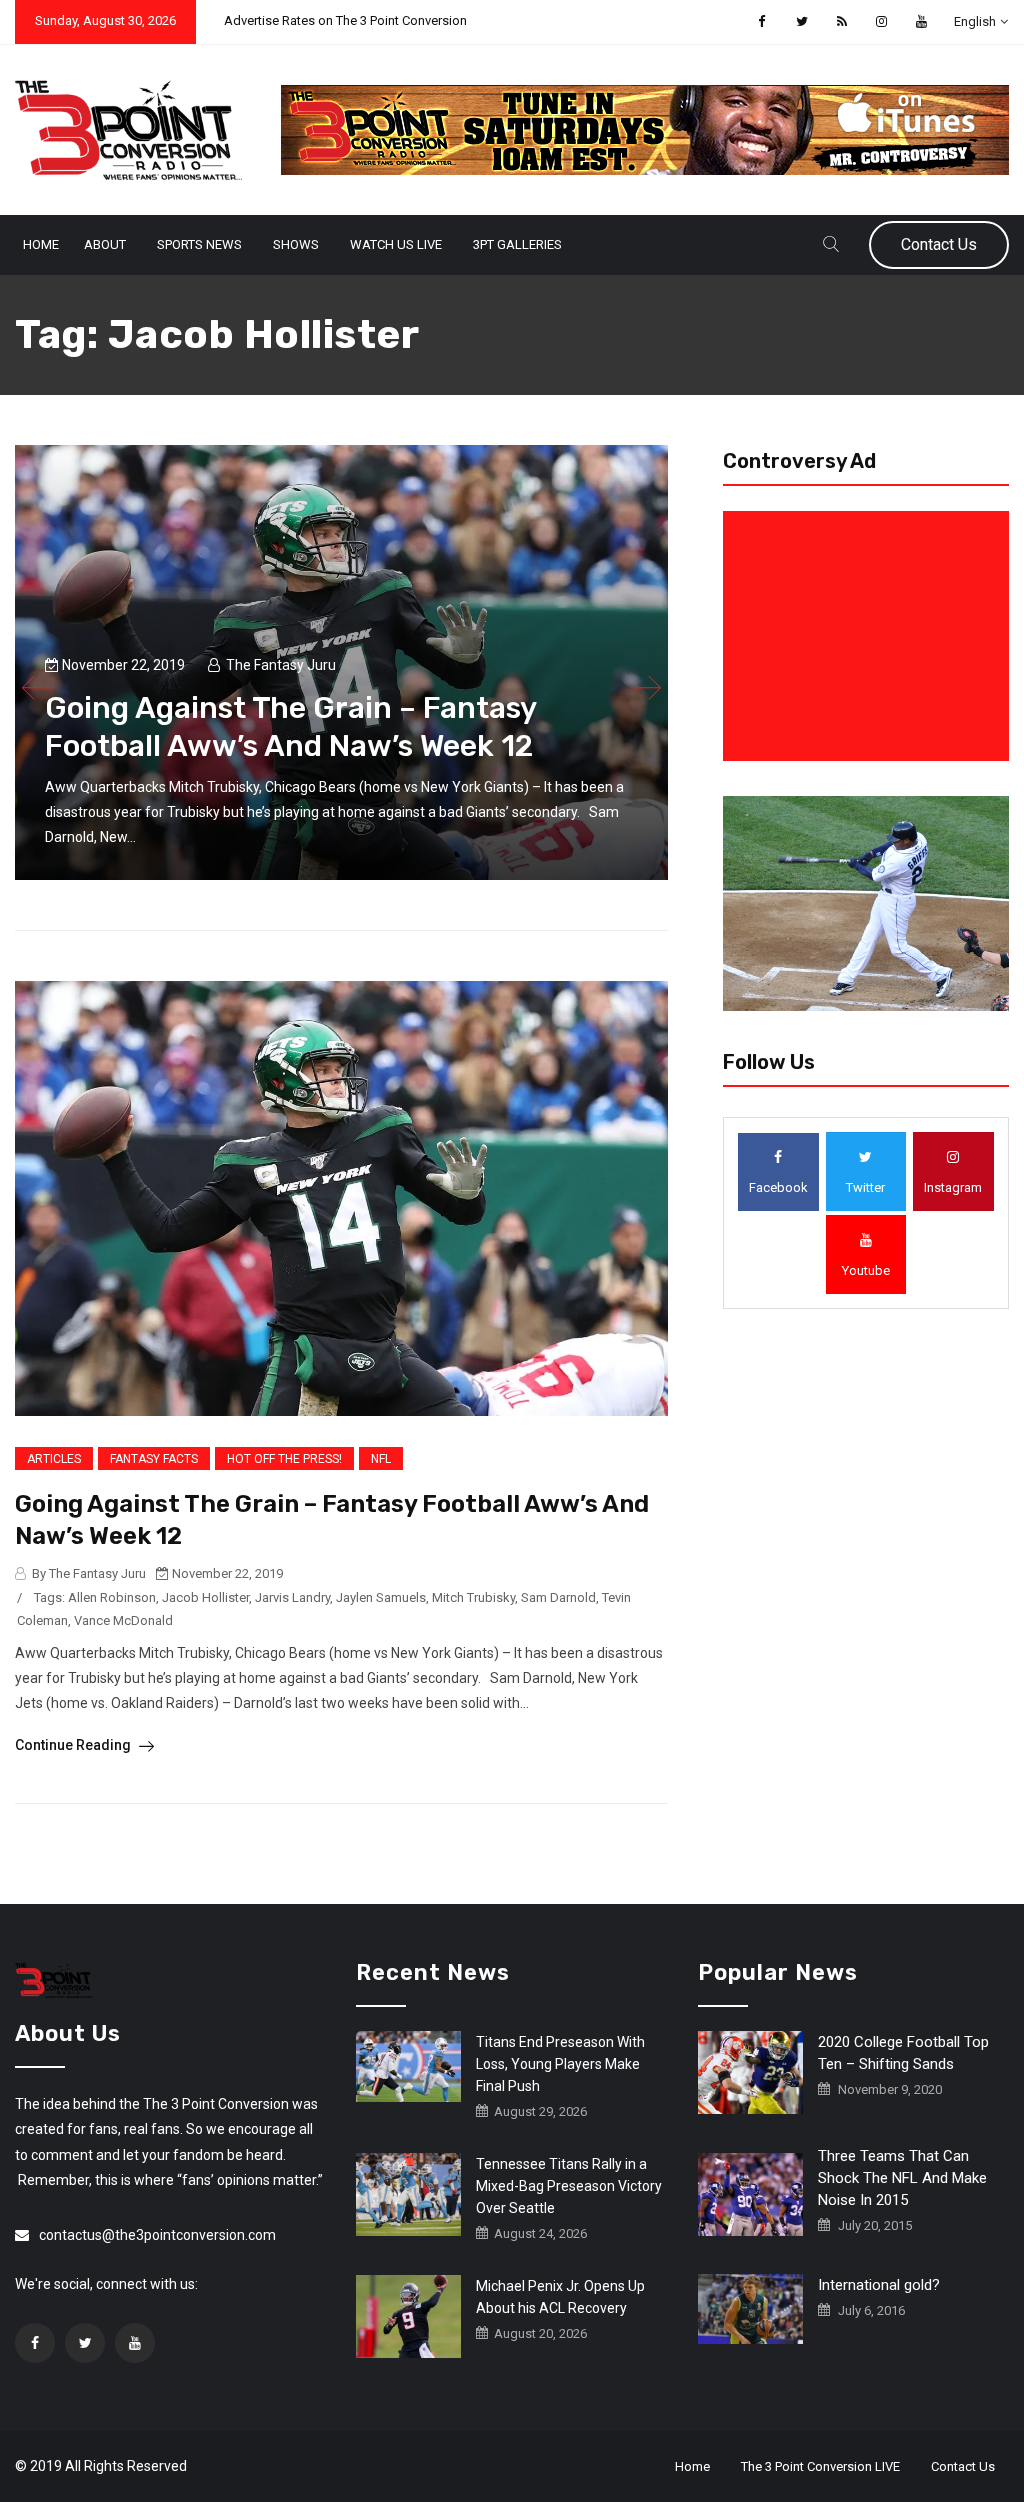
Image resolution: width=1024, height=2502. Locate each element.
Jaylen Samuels (381, 1597)
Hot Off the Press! (284, 1459)
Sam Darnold (558, 1597)
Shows (296, 244)
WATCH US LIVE (396, 244)
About (105, 244)
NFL (381, 1459)
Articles (54, 1459)
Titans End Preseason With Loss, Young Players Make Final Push (560, 2064)
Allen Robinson (112, 1597)
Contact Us (939, 244)
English (975, 21)
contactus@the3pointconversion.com (157, 2235)
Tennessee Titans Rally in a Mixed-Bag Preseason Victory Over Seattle (569, 2186)
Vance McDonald (123, 1620)
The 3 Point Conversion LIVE (820, 2466)
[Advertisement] (870, 636)
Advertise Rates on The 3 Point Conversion (345, 20)
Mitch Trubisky (473, 1597)
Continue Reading (74, 1745)
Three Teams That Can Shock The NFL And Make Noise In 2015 (902, 2178)
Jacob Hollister (205, 1597)
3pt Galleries (517, 244)
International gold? (879, 2285)
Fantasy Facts (154, 1459)
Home (41, 244)
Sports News (199, 244)
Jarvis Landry (292, 1597)
